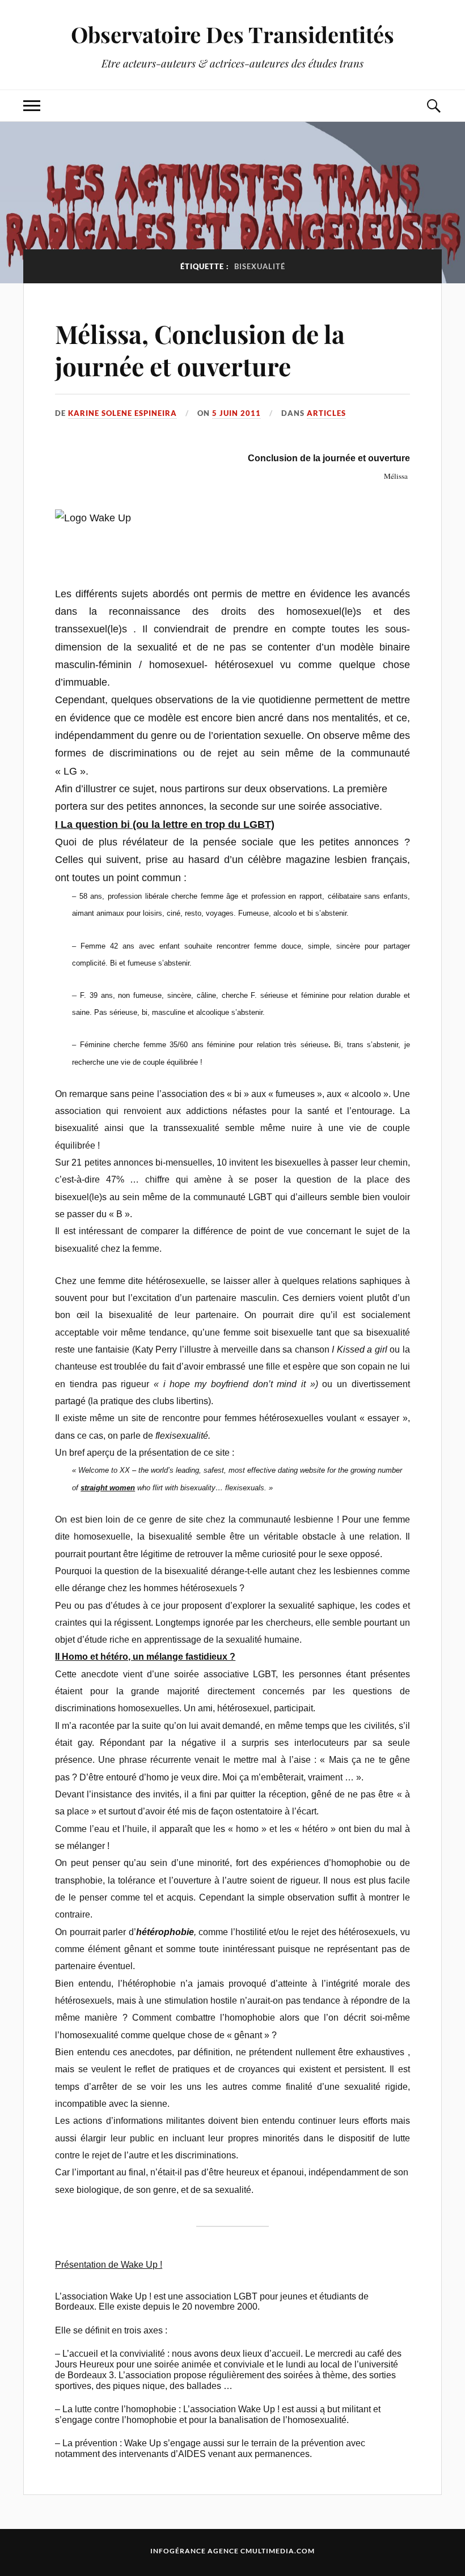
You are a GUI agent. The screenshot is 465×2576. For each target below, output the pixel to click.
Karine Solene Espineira (122, 413)
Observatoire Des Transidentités (232, 34)
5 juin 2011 (236, 413)
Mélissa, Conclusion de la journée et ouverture (200, 350)
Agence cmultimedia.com (261, 2551)
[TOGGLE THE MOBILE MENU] (32, 106)
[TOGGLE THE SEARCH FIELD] (433, 106)
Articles (326, 413)
